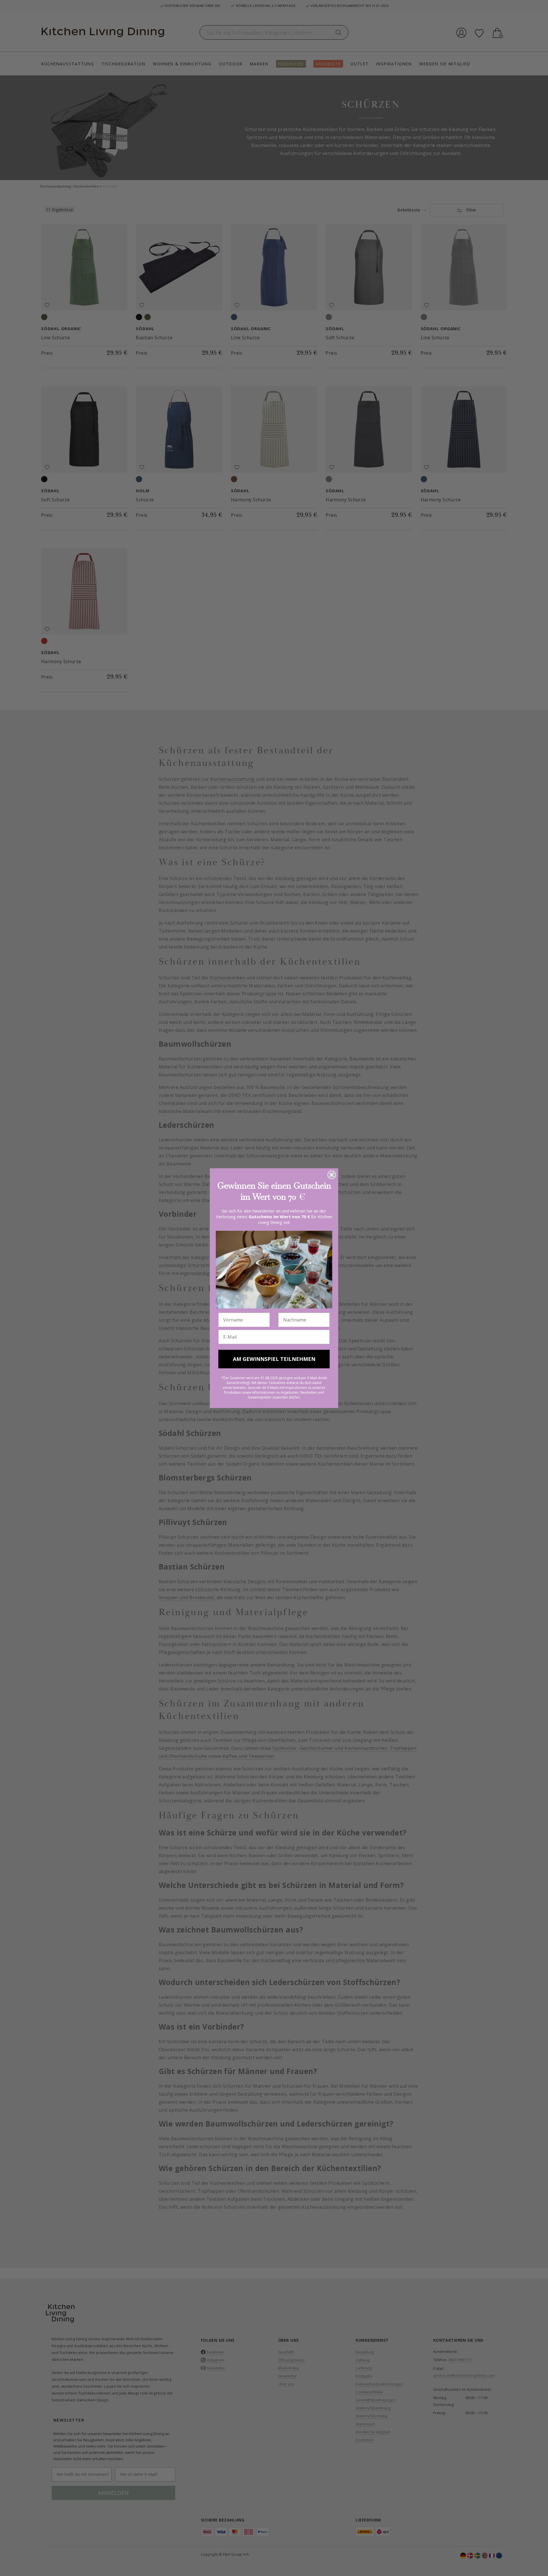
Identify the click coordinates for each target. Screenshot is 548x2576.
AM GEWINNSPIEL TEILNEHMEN (274, 1359)
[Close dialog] (332, 1175)
